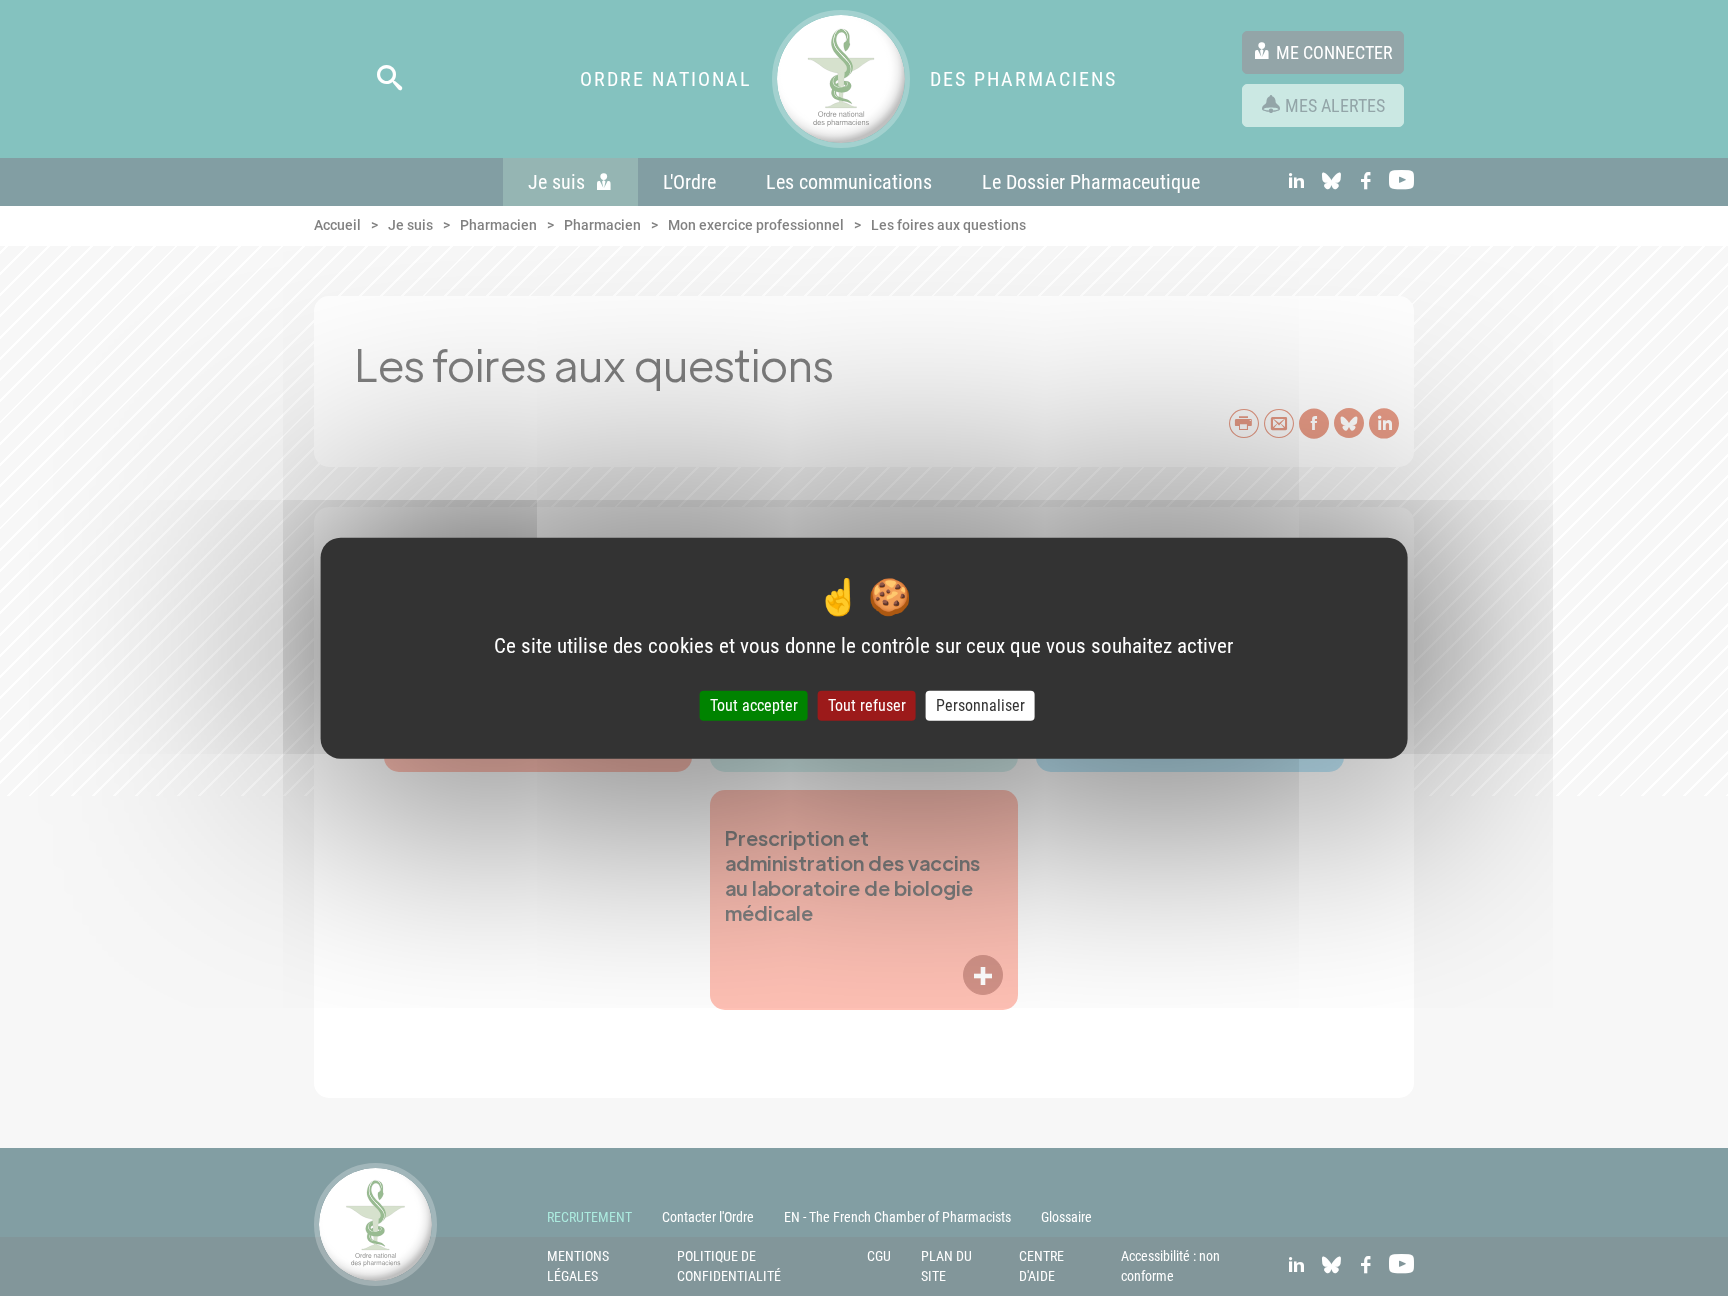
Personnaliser (980, 705)
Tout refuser (867, 705)
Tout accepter (754, 705)
